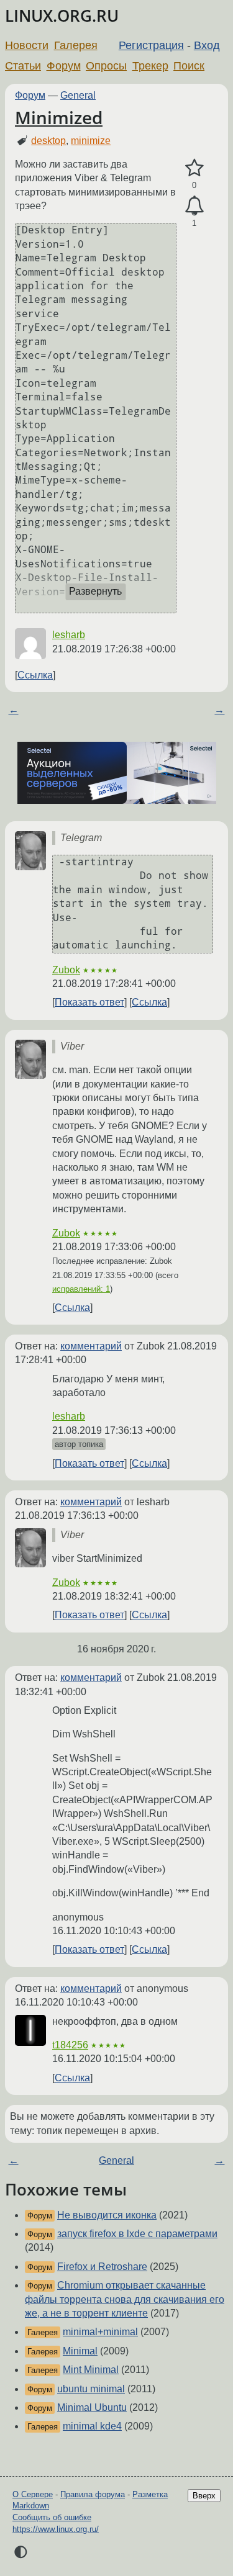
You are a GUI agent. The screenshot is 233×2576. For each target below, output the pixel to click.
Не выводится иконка (107, 2215)
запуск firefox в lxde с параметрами (137, 2234)
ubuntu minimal (91, 2389)
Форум (64, 66)
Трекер (150, 66)
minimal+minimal (100, 2332)
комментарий (91, 1346)
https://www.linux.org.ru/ (56, 2529)
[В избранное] (194, 168)
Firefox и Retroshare (102, 2267)
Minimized (59, 117)
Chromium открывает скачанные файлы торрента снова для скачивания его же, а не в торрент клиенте (125, 2299)
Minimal (80, 2351)
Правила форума (93, 2494)
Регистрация (151, 45)
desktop (48, 141)
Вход (207, 45)
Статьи (23, 66)
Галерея (76, 45)
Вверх (204, 2496)
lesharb (69, 635)
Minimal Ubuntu (92, 2407)
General (78, 95)
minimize (91, 141)
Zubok (66, 970)
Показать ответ (89, 1002)
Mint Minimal (91, 2370)
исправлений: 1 (81, 1289)
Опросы (106, 66)
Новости (27, 45)
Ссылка (35, 675)
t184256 (70, 2045)
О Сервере (33, 2494)
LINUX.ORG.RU (62, 16)
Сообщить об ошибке (52, 2517)
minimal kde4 (92, 2426)
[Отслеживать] (194, 206)
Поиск (189, 66)
